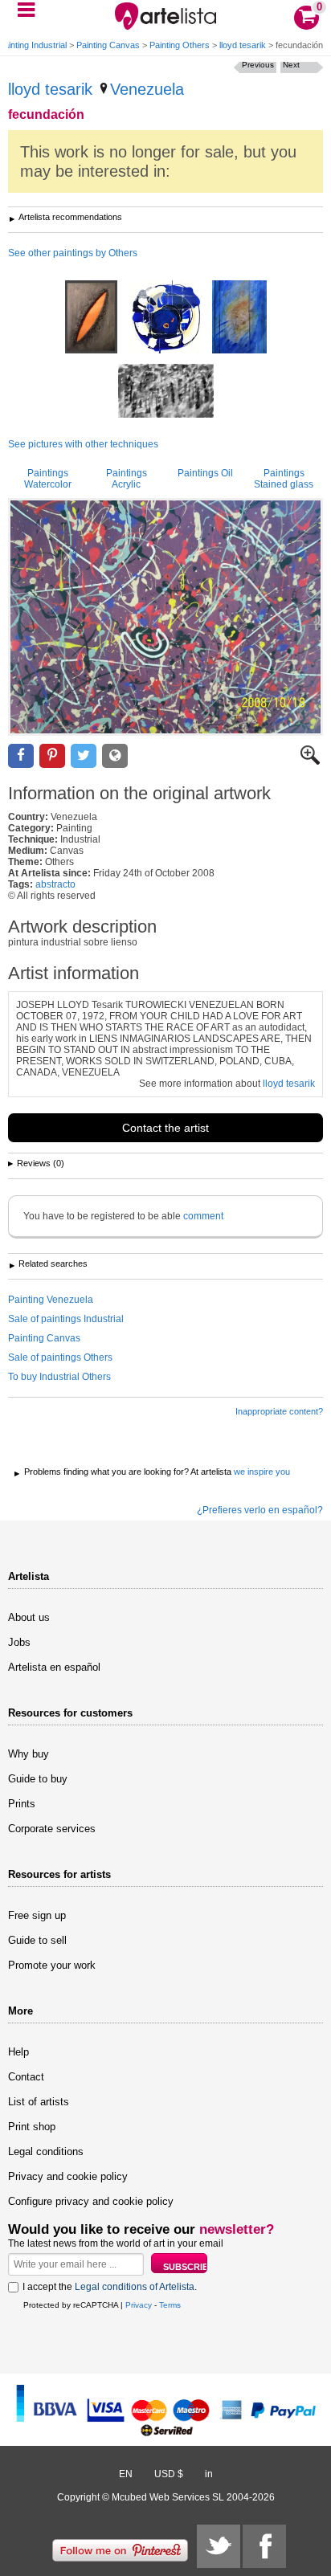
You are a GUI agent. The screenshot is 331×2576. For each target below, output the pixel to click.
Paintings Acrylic (127, 479)
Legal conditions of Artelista (135, 2287)
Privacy (139, 2305)
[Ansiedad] (166, 392)
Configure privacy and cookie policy (91, 2201)
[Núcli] (165, 318)
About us (29, 1617)
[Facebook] (264, 2546)
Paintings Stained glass (284, 479)
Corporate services (52, 1829)
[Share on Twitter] (84, 756)
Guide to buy (38, 1779)
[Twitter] (219, 2546)
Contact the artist (165, 1128)
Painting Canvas (108, 45)
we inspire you (262, 1472)
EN (126, 2474)
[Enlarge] (310, 761)
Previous (258, 65)
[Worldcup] (239, 318)
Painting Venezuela (51, 1300)
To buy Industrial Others (59, 1377)
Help (18, 2052)
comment (203, 1216)
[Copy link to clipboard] (115, 756)
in (209, 2474)
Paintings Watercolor (48, 479)
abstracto (55, 884)
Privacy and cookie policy (68, 2176)
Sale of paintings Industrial (66, 1319)
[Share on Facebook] (21, 756)
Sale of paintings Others (60, 1357)
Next (291, 65)
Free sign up (37, 1915)
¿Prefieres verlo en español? (260, 1510)
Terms (170, 2305)
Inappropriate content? (279, 1411)
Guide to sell (37, 1940)
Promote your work (52, 1965)
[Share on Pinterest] (52, 756)
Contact (26, 2077)
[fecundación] (165, 617)
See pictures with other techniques (83, 444)
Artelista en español (54, 1667)
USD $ (169, 2474)
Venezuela (147, 89)
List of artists (39, 2102)
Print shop (32, 2127)
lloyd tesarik (243, 45)
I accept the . (110, 2287)
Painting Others (180, 45)
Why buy (29, 1754)
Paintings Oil (205, 473)
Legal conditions (46, 2151)
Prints (22, 1804)
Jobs (19, 1642)
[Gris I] (91, 318)
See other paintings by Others (73, 253)
